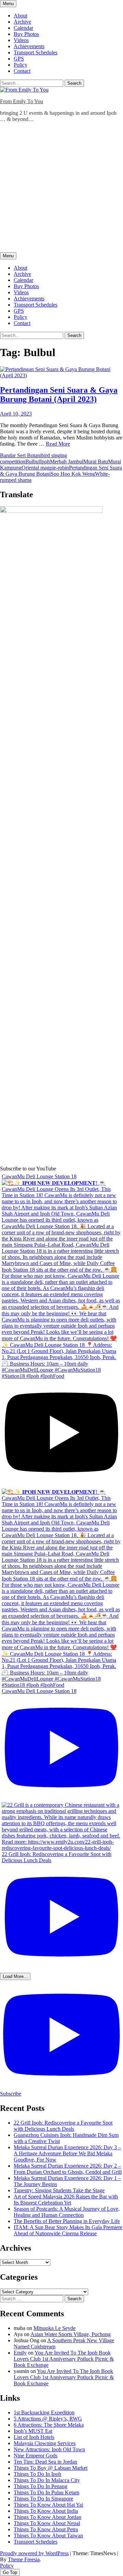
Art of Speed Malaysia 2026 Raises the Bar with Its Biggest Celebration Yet (66, 2200)
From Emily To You (22, 101)
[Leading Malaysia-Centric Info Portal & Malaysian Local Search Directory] (51, 511)
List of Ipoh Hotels (34, 2437)
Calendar (23, 28)
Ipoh (45, 462)
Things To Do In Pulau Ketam (46, 2492)
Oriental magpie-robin (45, 468)
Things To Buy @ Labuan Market (51, 2468)
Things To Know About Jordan (47, 2517)
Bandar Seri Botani (21, 455)
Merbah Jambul (67, 462)
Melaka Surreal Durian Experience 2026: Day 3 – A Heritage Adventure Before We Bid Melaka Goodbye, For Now (67, 2153)
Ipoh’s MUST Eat (33, 2431)
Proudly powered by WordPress (34, 2553)
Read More (58, 444)
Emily (20, 2353)
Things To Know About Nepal (47, 2523)
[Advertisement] (61, 189)
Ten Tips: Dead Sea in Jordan (45, 2462)
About (20, 16)
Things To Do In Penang (40, 2486)
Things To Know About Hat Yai (48, 2505)
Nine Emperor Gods (36, 2456)
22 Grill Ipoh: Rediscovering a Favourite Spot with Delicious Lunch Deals (63, 2126)
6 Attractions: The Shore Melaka (49, 2425)
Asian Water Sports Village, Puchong (71, 2334)
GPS (19, 59)
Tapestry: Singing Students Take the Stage (59, 2190)
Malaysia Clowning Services (45, 2443)
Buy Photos (26, 34)
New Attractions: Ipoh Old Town (49, 2449)
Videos (21, 40)
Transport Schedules (36, 52)
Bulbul (33, 462)
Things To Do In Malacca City (47, 2480)
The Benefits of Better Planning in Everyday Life (67, 2221)
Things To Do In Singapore (43, 2499)
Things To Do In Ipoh (37, 2474)
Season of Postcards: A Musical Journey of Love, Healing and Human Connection (67, 2212)
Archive (22, 22)
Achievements (29, 46)
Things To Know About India (46, 2511)
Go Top (10, 2572)
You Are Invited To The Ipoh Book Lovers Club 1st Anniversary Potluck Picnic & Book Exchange (64, 2359)
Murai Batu (96, 462)
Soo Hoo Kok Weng (73, 474)
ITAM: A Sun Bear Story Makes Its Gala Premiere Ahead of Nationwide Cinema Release (68, 2230)
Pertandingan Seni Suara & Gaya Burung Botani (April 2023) (59, 395)
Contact (22, 71)
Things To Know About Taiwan (48, 2536)
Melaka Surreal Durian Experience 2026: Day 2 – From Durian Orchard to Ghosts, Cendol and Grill (68, 2169)
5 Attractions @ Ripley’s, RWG (48, 2419)
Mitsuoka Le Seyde (54, 2328)
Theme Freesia (24, 2559)
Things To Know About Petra (46, 2529)
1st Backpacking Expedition (44, 2412)
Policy (20, 65)
